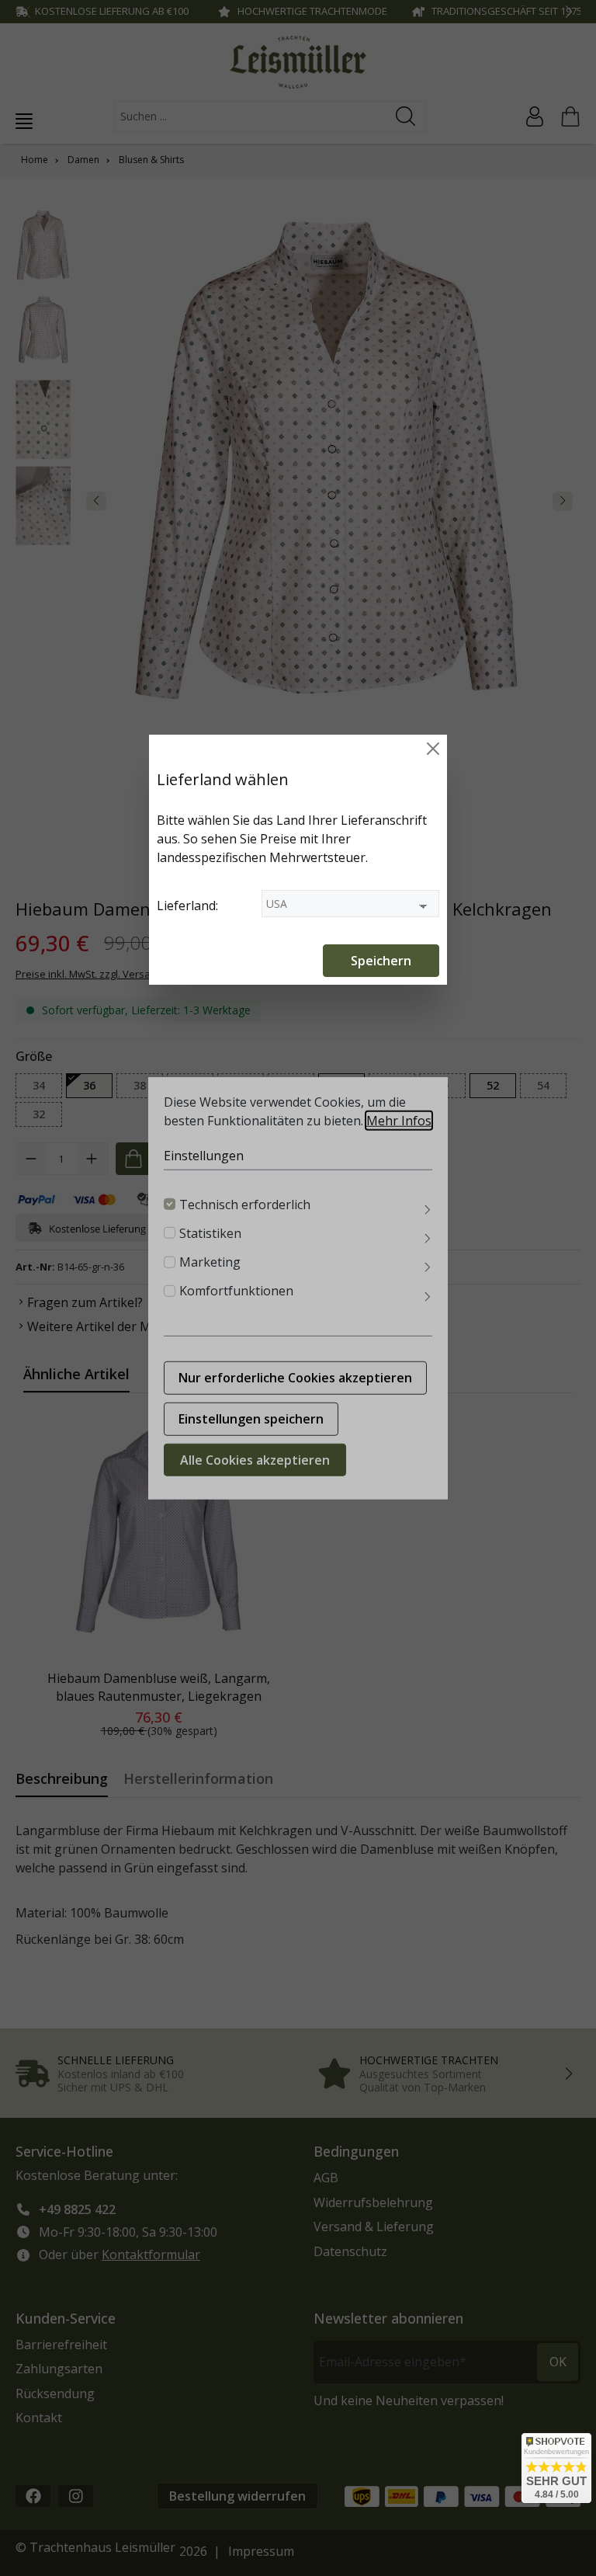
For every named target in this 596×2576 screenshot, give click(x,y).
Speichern (381, 961)
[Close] (433, 749)
